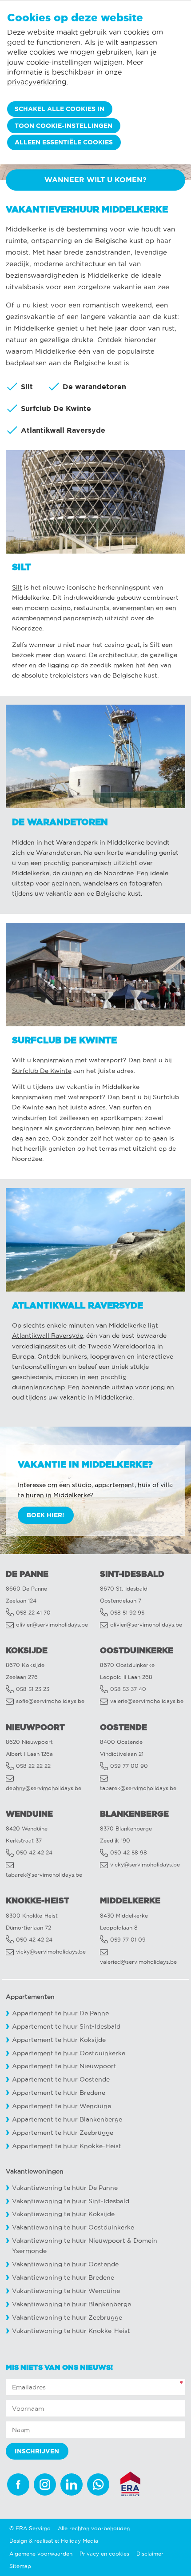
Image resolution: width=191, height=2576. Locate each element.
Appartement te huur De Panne (60, 2013)
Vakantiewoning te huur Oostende (65, 2264)
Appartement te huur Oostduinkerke (69, 2053)
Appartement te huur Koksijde (59, 2040)
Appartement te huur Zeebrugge (63, 2133)
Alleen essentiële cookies (64, 142)
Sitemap (20, 2566)
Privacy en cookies (104, 2554)
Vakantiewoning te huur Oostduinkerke (73, 2227)
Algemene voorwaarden (41, 2554)
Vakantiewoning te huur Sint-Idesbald (71, 2201)
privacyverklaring (37, 82)
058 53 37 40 (128, 1689)
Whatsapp (98, 2484)
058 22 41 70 (33, 1613)
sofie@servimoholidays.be (50, 1701)
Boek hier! (46, 1515)
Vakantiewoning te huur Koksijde (63, 2214)
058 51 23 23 (33, 1689)
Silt (17, 588)
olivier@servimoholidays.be (52, 1625)
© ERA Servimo (30, 2528)
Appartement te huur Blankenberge (67, 2119)
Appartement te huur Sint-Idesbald (66, 2027)
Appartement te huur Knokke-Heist (67, 2146)
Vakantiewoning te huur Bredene (63, 2278)
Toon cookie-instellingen (64, 126)
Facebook (18, 2484)
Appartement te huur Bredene (59, 2093)
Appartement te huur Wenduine (62, 2106)
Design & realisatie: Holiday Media (54, 2541)
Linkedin (72, 2484)
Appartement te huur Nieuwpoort (64, 2066)
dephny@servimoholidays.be (44, 1788)
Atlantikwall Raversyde (48, 1336)
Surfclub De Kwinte (42, 1071)
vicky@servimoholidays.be (145, 1864)
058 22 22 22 (33, 1766)
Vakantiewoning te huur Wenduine (66, 2291)
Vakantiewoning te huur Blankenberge (72, 2304)
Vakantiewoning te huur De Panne (65, 2188)
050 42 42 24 (34, 1852)
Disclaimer (150, 2554)
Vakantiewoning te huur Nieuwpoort (69, 2241)
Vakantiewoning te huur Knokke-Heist (71, 2331)
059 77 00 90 (129, 1766)
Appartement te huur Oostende (61, 2080)
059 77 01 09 (128, 1940)
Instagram (45, 2484)
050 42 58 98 (129, 1852)
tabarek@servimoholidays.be (138, 1788)
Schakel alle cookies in (60, 109)
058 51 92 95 (127, 1613)
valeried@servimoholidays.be (138, 1962)
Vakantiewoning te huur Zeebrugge (67, 2318)
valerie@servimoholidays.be (147, 1701)
